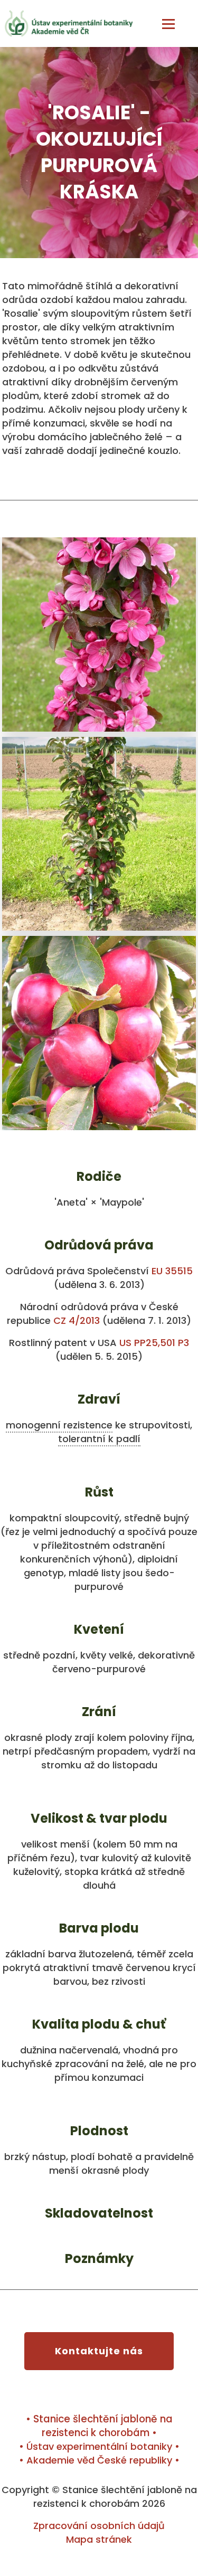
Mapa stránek (99, 2539)
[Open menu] (168, 24)
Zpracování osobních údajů (99, 2526)
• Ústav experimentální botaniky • (99, 2446)
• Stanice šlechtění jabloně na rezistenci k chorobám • (99, 2426)
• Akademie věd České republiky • (99, 2460)
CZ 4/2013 (77, 1320)
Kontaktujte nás (99, 2351)
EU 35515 (172, 1271)
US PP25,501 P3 (154, 1343)
